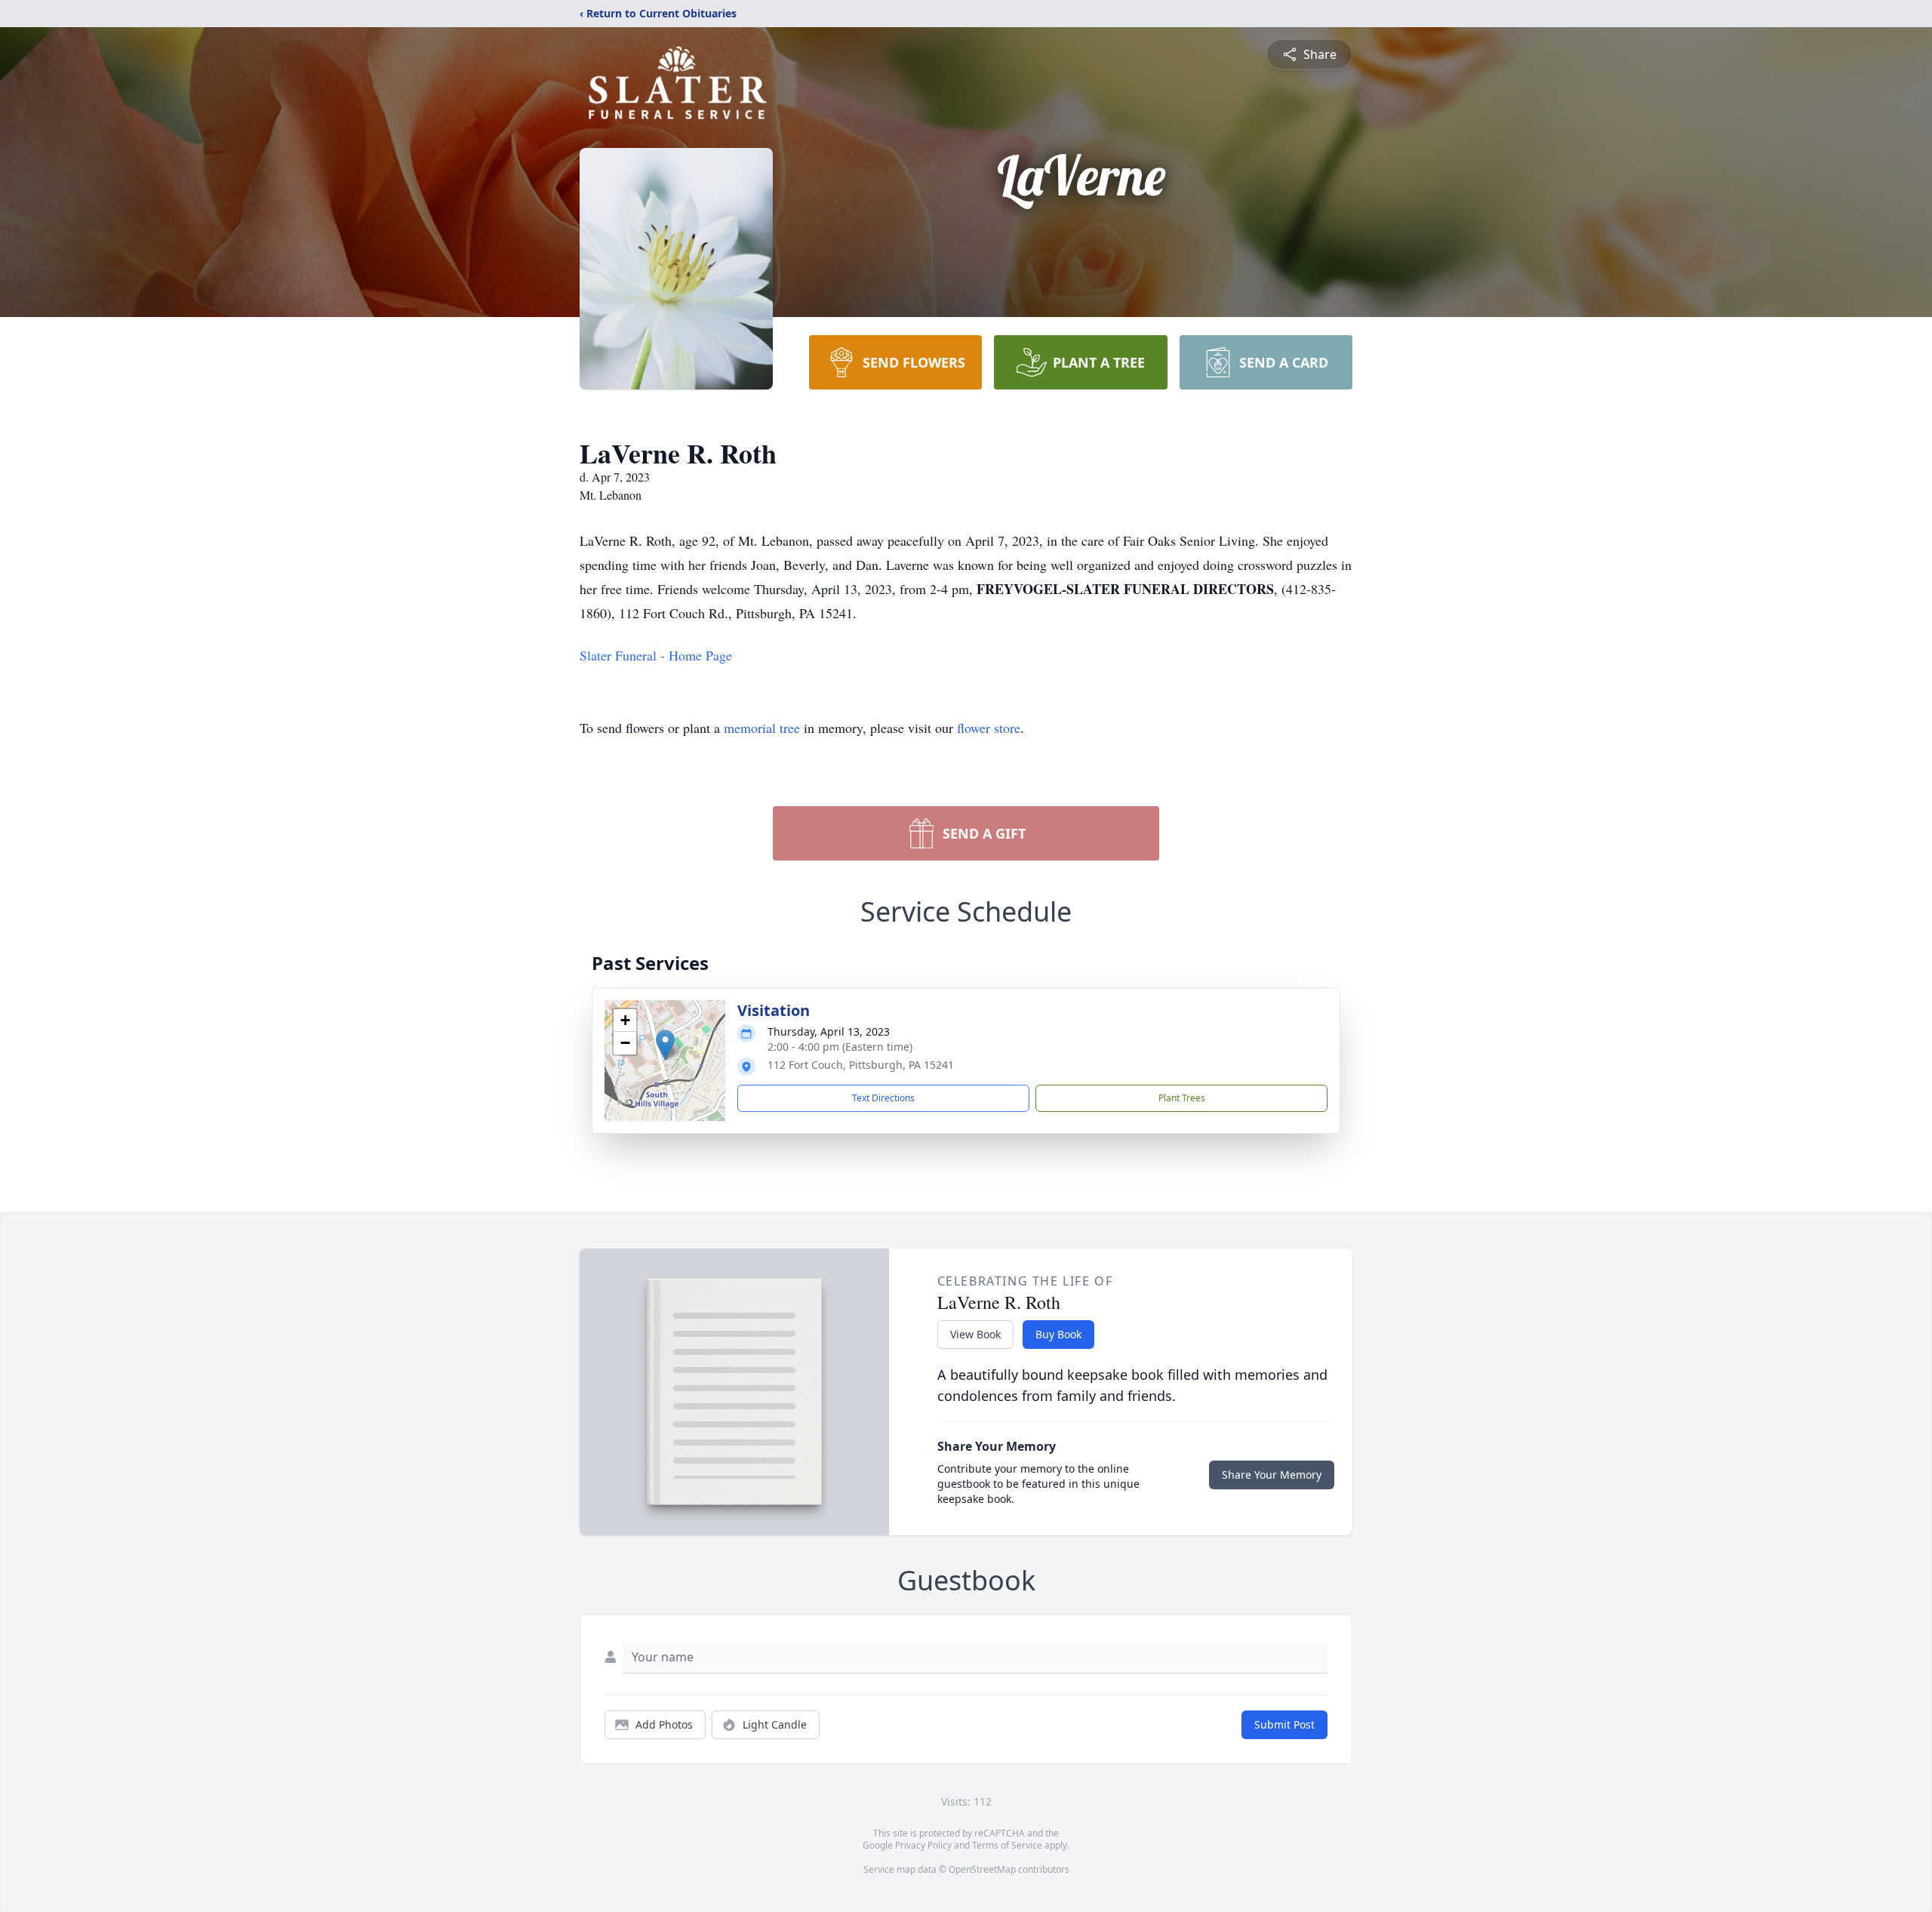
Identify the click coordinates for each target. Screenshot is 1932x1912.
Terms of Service (1007, 1845)
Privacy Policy (923, 1845)
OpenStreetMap (982, 1869)
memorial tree (762, 728)
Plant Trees (1182, 1098)
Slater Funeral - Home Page (656, 655)
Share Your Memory (1272, 1475)
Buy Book (1058, 1334)
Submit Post (1284, 1724)
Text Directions (883, 1098)
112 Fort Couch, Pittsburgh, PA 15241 (861, 1065)
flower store (989, 728)
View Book (975, 1334)
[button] (665, 1045)
